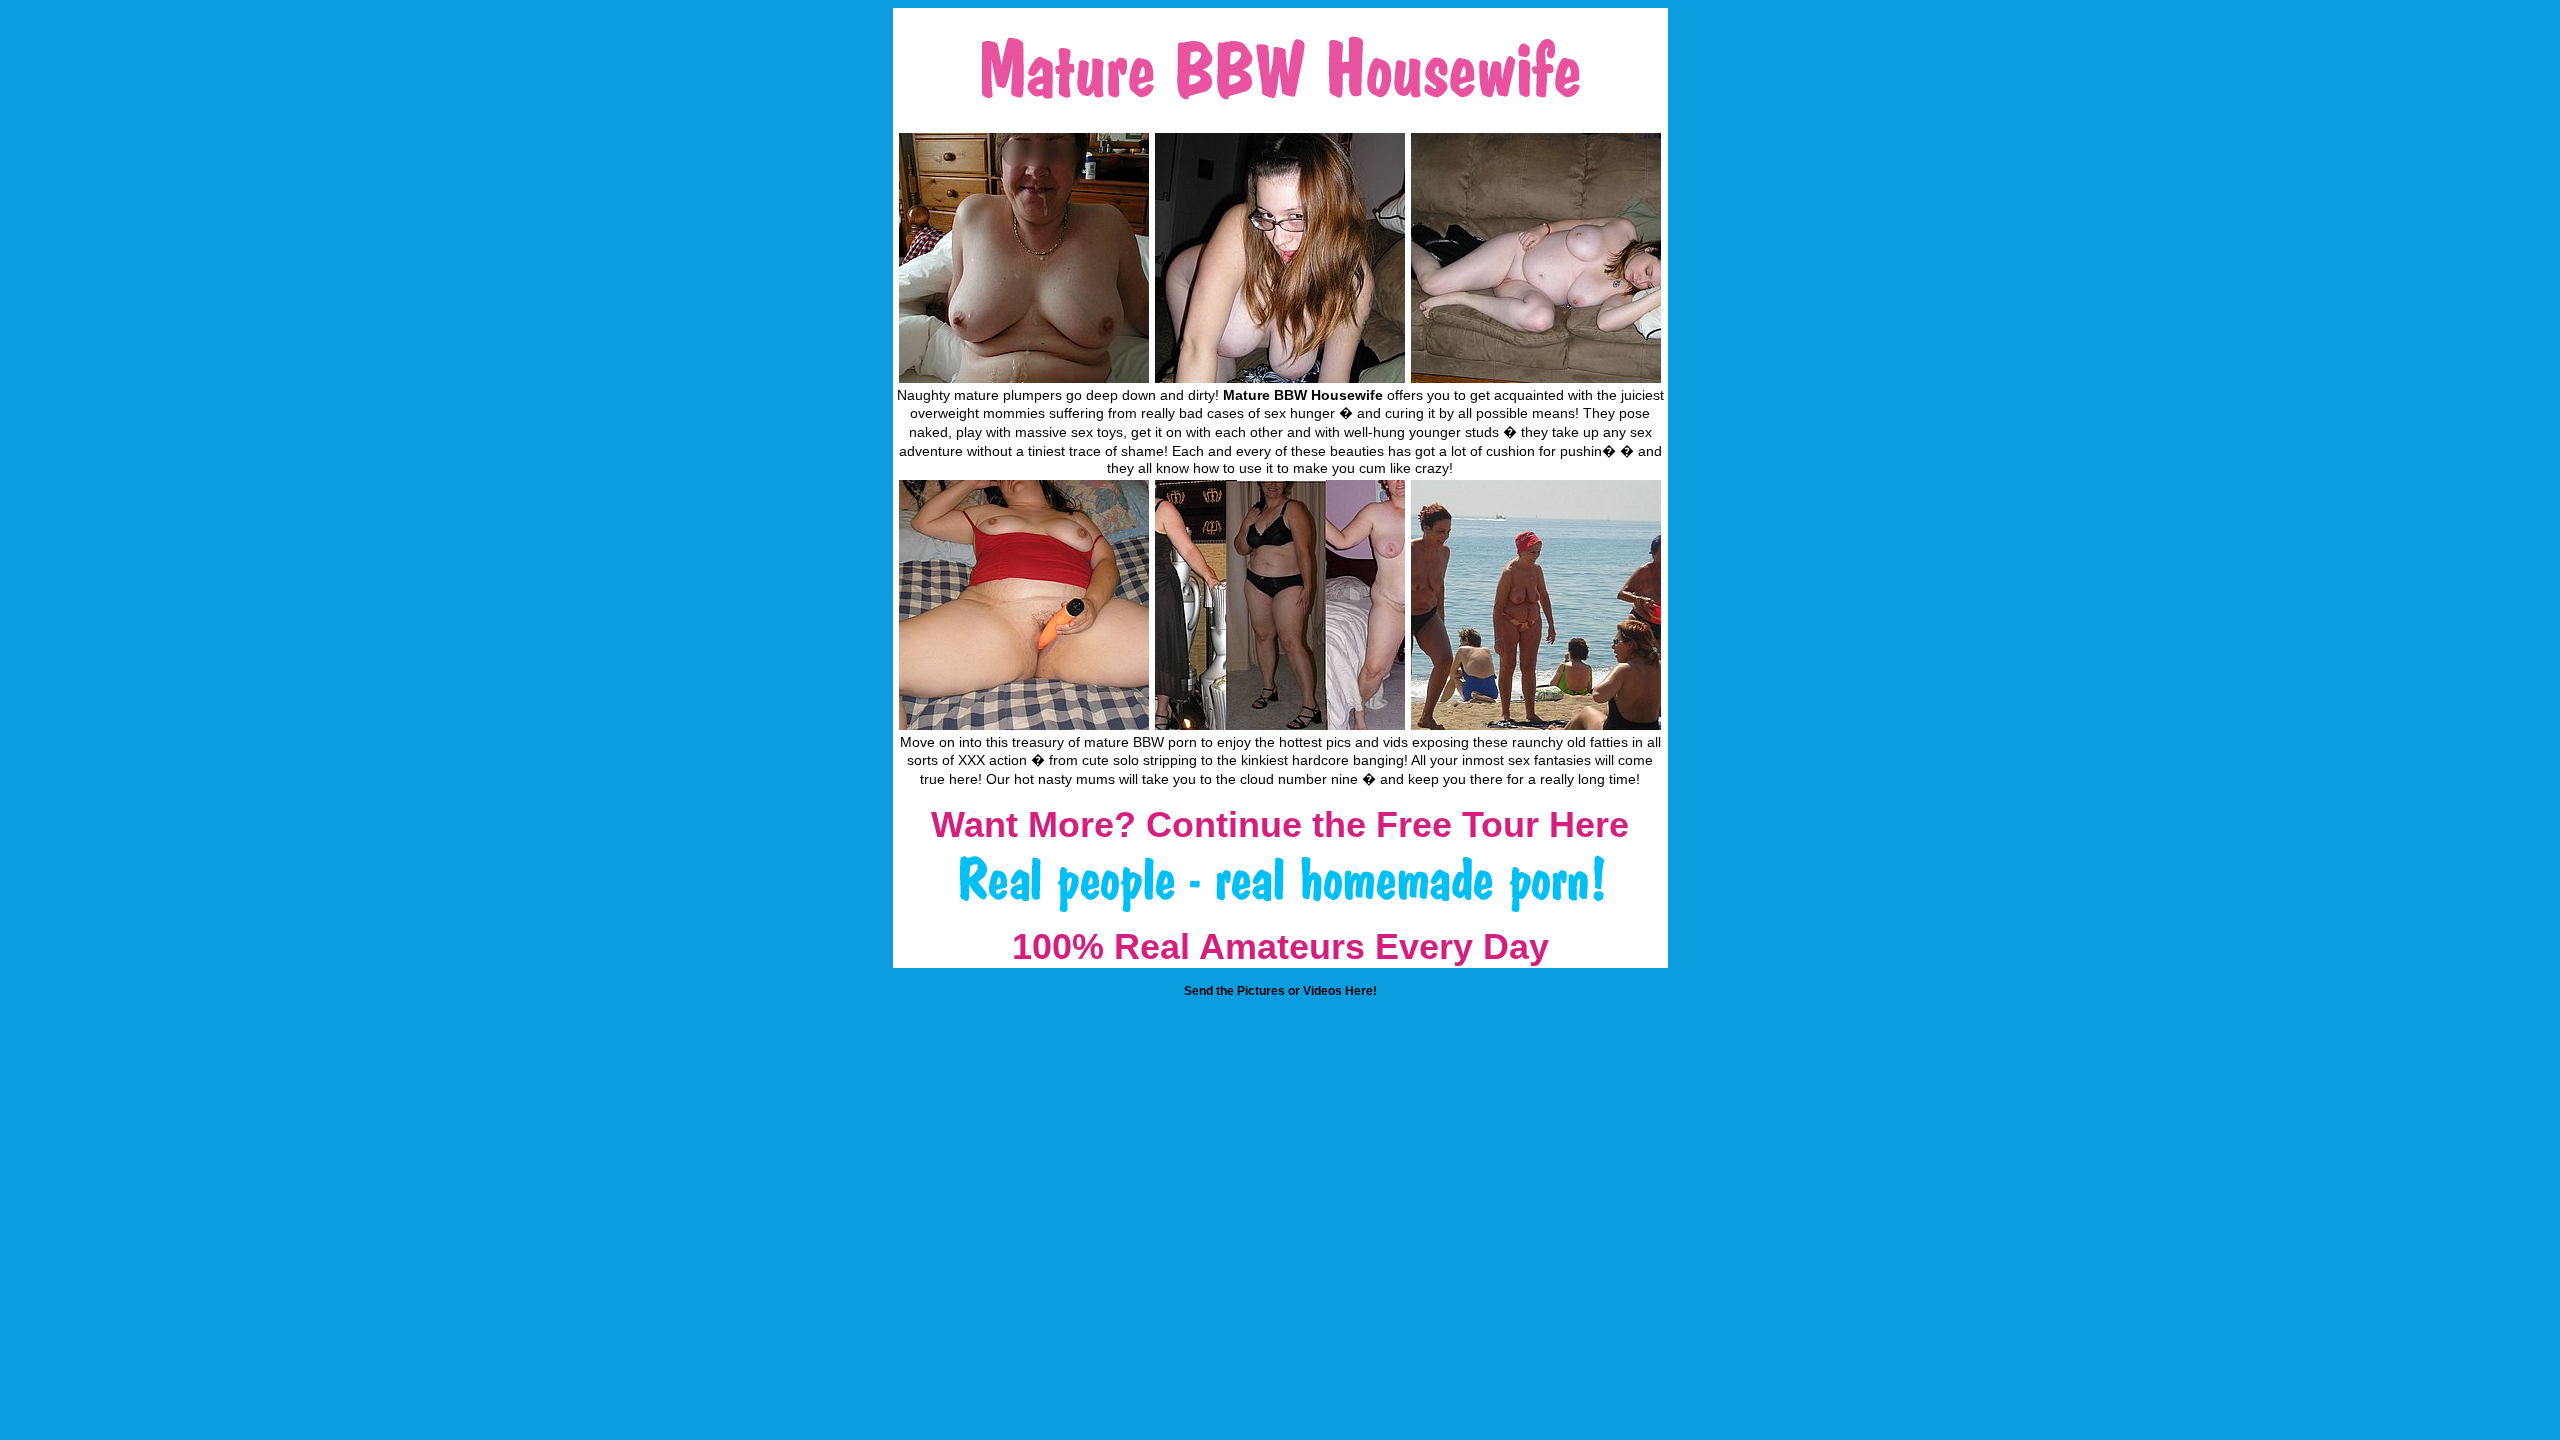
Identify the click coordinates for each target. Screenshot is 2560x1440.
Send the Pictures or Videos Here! (1280, 991)
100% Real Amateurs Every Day (1280, 946)
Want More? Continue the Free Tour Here (1280, 824)
